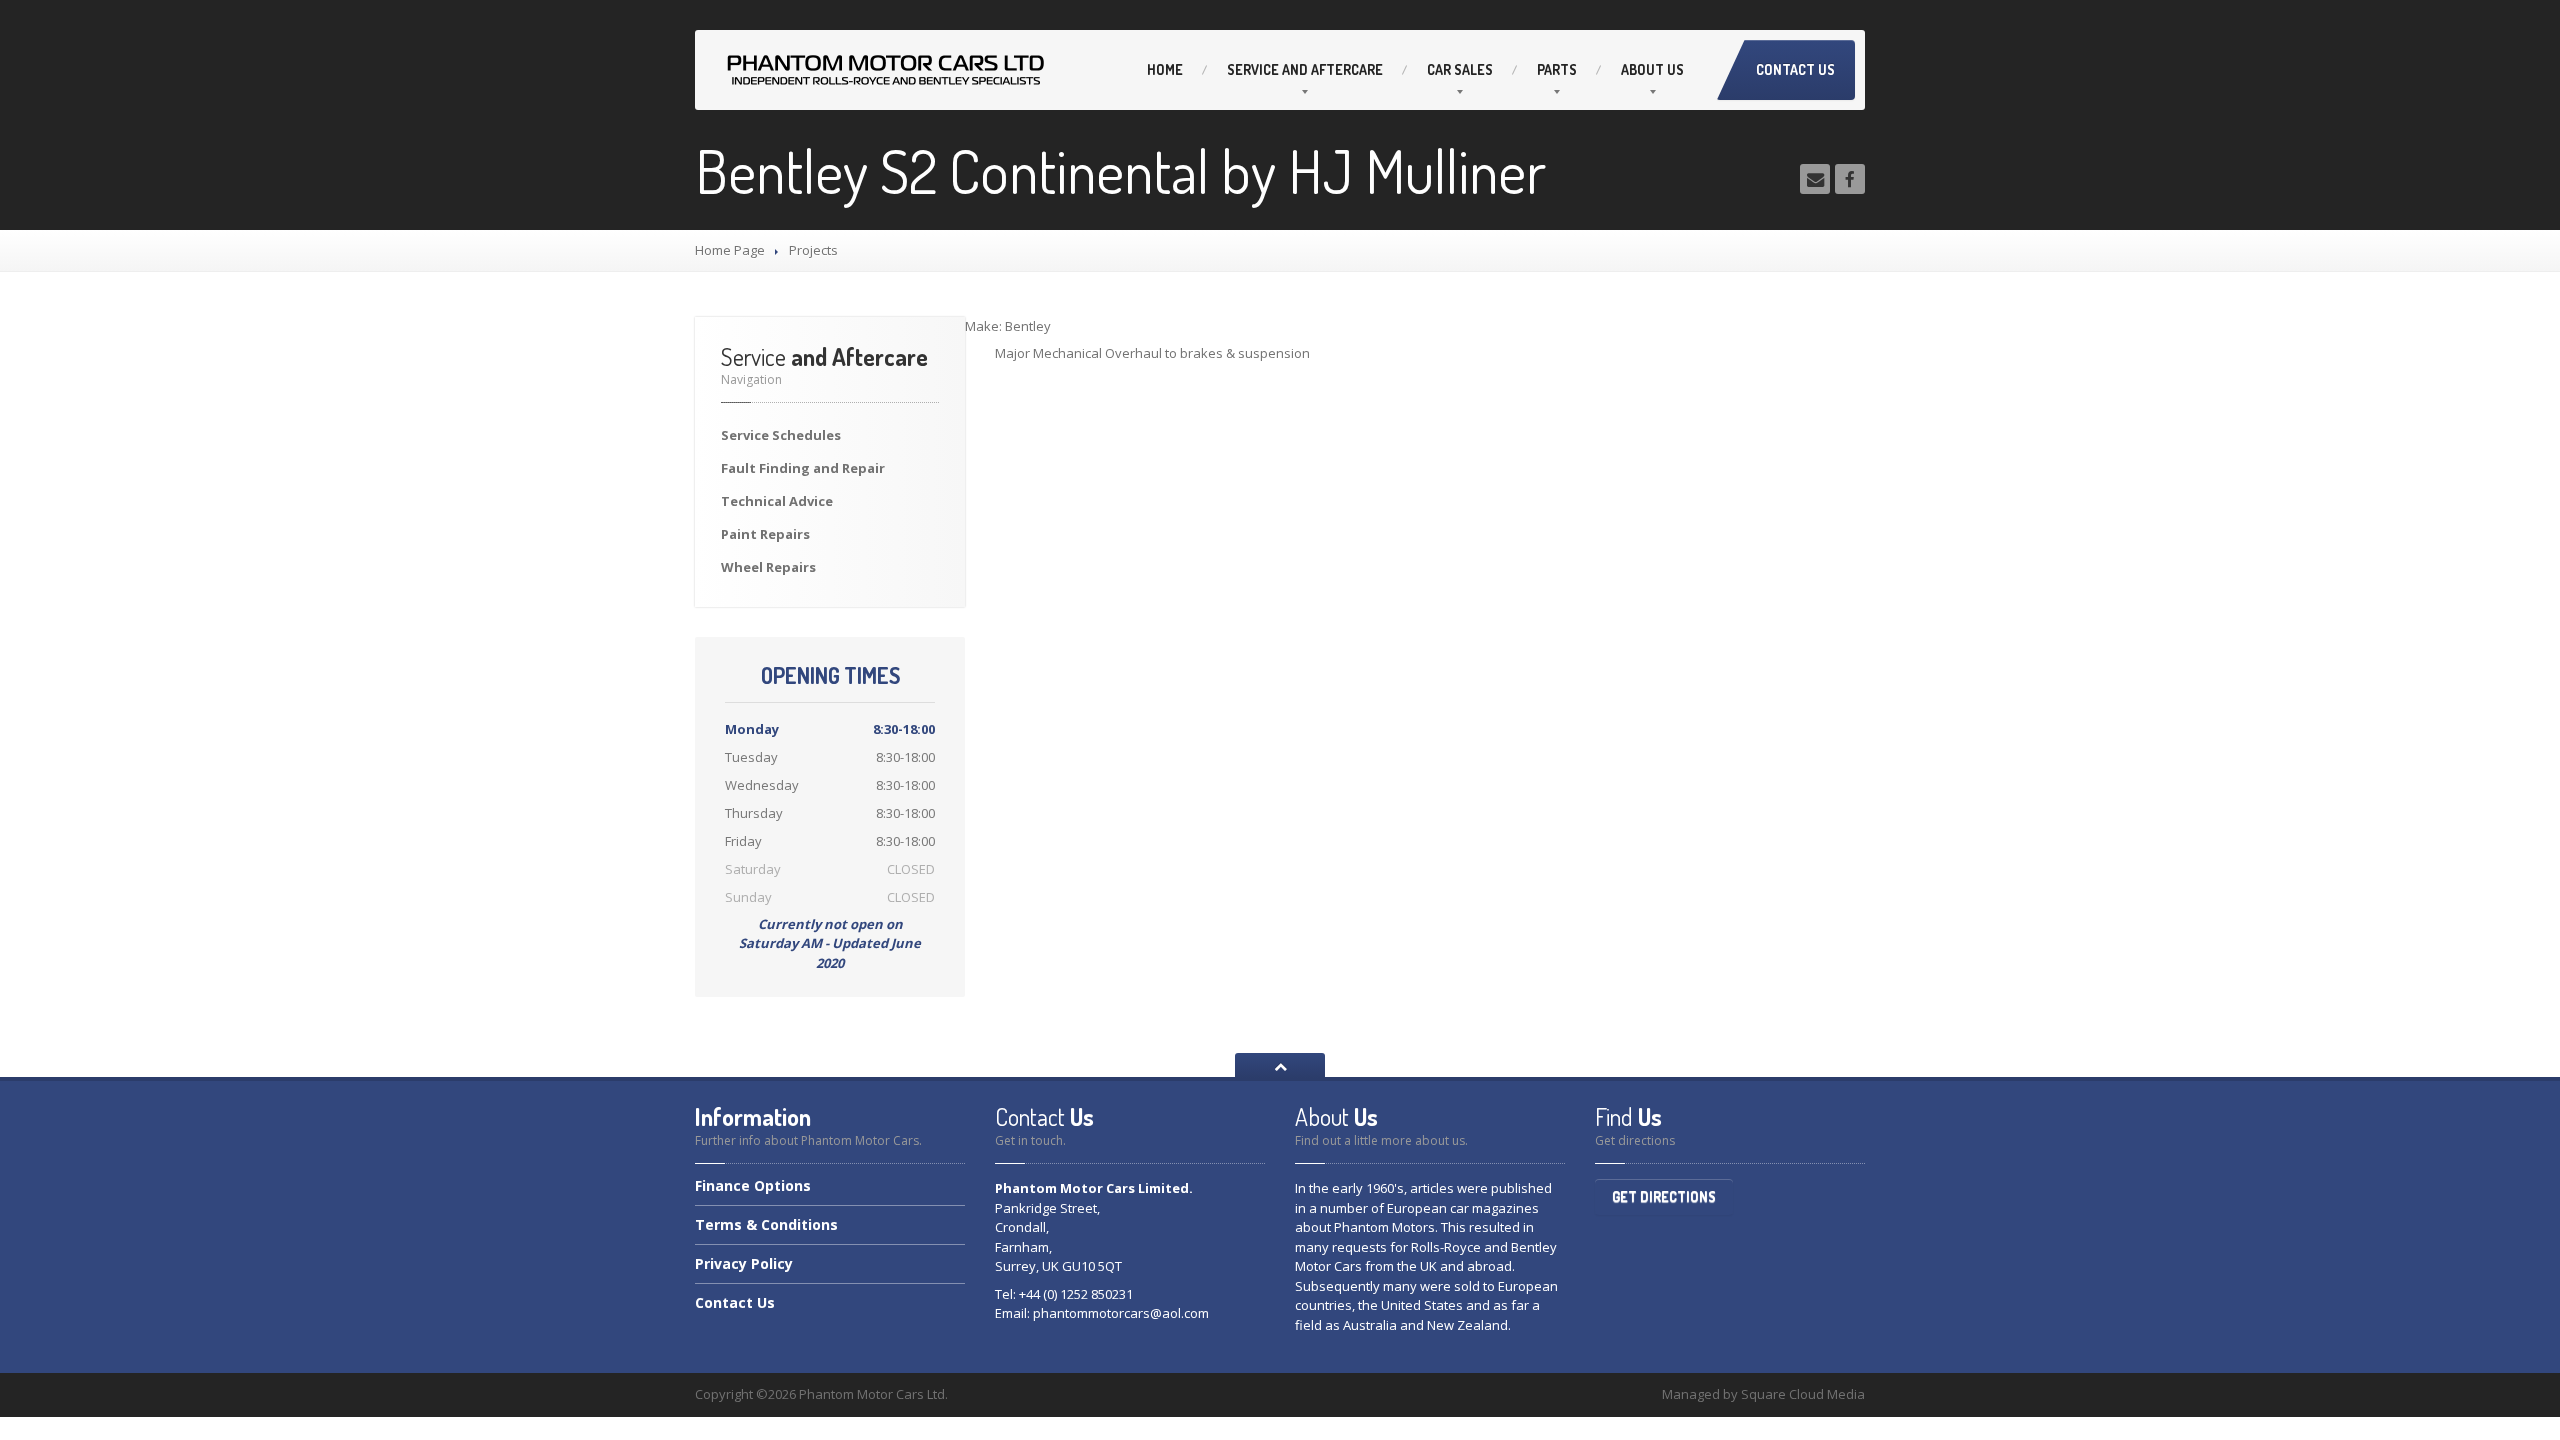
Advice (777, 501)
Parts (1557, 69)
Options (753, 1187)
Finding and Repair (803, 468)
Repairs (765, 534)
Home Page (730, 250)
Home (1165, 69)
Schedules (781, 435)
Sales (1460, 69)
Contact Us (1795, 69)
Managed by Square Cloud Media (1763, 1394)
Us (1652, 69)
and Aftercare (1305, 69)
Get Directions (1664, 1196)
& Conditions (766, 1224)
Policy (744, 1263)
